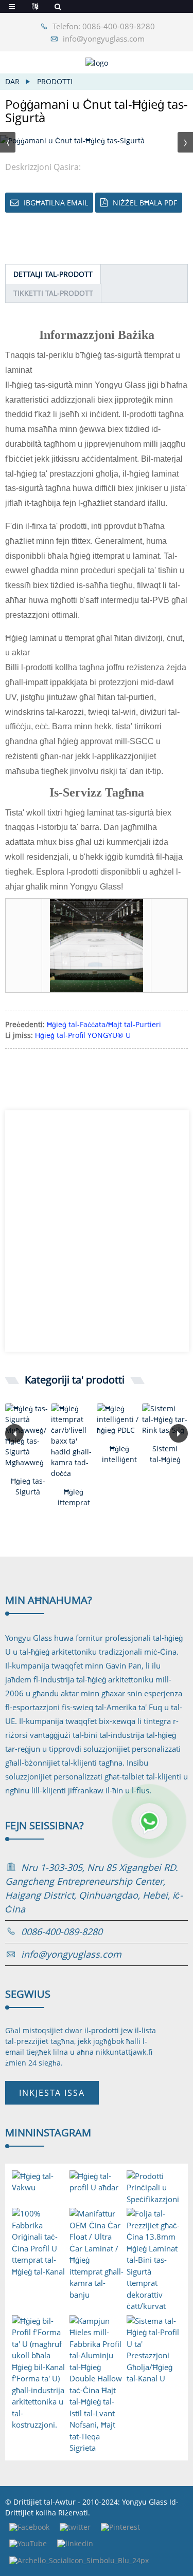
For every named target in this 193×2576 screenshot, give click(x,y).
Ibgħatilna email (56, 203)
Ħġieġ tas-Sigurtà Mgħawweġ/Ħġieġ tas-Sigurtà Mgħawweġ (28, 1486)
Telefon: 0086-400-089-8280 (104, 26)
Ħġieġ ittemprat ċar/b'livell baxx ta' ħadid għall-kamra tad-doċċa (74, 1497)
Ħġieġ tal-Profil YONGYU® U (83, 1035)
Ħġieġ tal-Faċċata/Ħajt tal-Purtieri (104, 1024)
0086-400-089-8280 (62, 1931)
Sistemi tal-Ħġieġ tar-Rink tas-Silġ (165, 1454)
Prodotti (55, 81)
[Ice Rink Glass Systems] (165, 1419)
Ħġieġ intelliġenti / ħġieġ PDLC (120, 1454)
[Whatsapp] (149, 1821)
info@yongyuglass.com (104, 39)
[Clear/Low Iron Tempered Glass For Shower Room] (74, 1441)
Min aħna (49, 1600)
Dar (12, 81)
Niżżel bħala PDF (145, 203)
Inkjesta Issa (52, 2093)
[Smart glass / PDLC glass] (120, 1419)
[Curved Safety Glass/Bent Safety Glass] (28, 1435)
